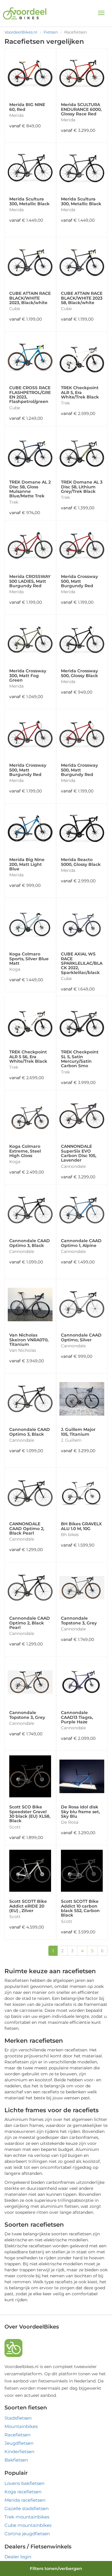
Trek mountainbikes (27, 2517)
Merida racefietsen (25, 2500)
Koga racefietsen (23, 2492)
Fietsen (51, 32)
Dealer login (18, 2557)
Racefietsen (17, 2435)
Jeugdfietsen (19, 2443)
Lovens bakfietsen (24, 2483)
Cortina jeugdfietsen (27, 2534)
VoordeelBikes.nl (21, 32)
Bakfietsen (16, 2460)
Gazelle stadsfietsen (27, 2508)
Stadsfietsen (18, 2418)
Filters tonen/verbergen (56, 2569)
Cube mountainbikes (28, 2525)
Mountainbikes (21, 2426)
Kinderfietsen (19, 2452)
